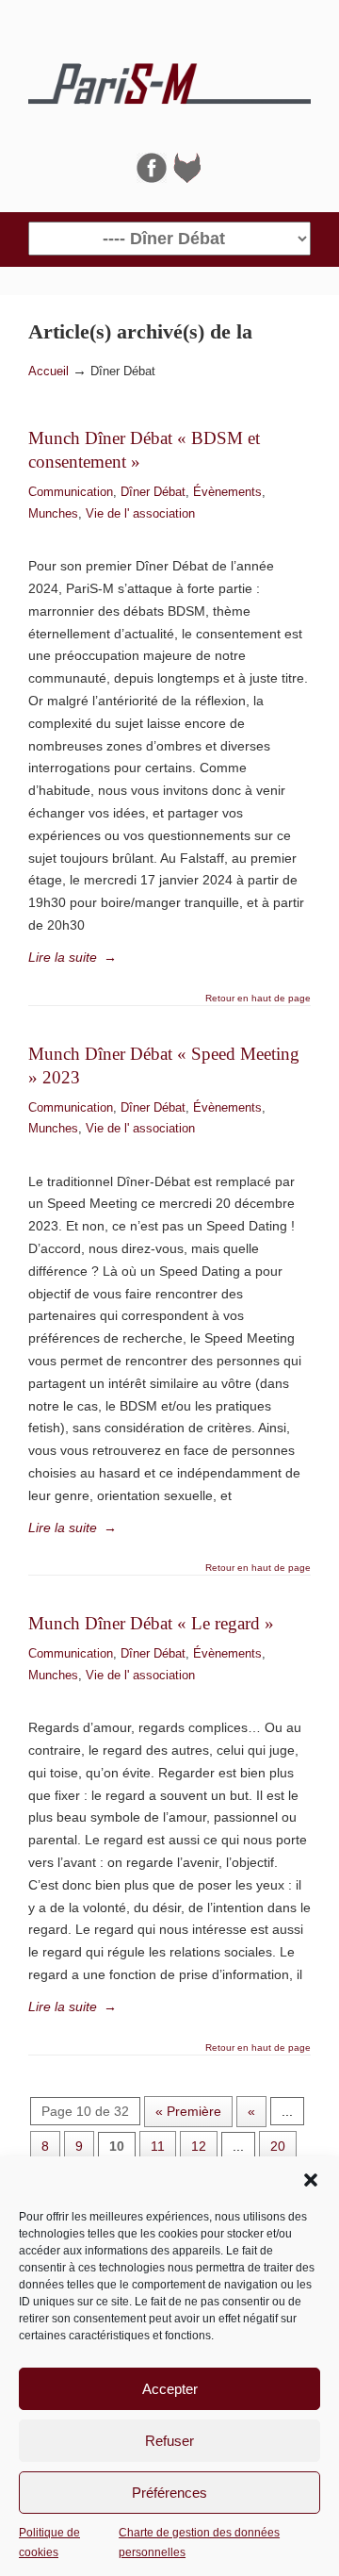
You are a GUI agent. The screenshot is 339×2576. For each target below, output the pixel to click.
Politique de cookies (49, 2542)
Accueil (48, 372)
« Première (188, 2111)
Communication (71, 492)
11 (158, 2146)
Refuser (169, 2441)
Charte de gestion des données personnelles (199, 2542)
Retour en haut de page (258, 999)
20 (278, 2146)
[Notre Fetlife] (187, 178)
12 (199, 2146)
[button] (311, 2180)
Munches (53, 513)
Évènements (227, 492)
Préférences (169, 2493)
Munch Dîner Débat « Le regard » (151, 1623)
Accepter (170, 2389)
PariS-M (169, 76)
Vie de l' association (140, 513)
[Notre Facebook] (152, 178)
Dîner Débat (153, 492)
